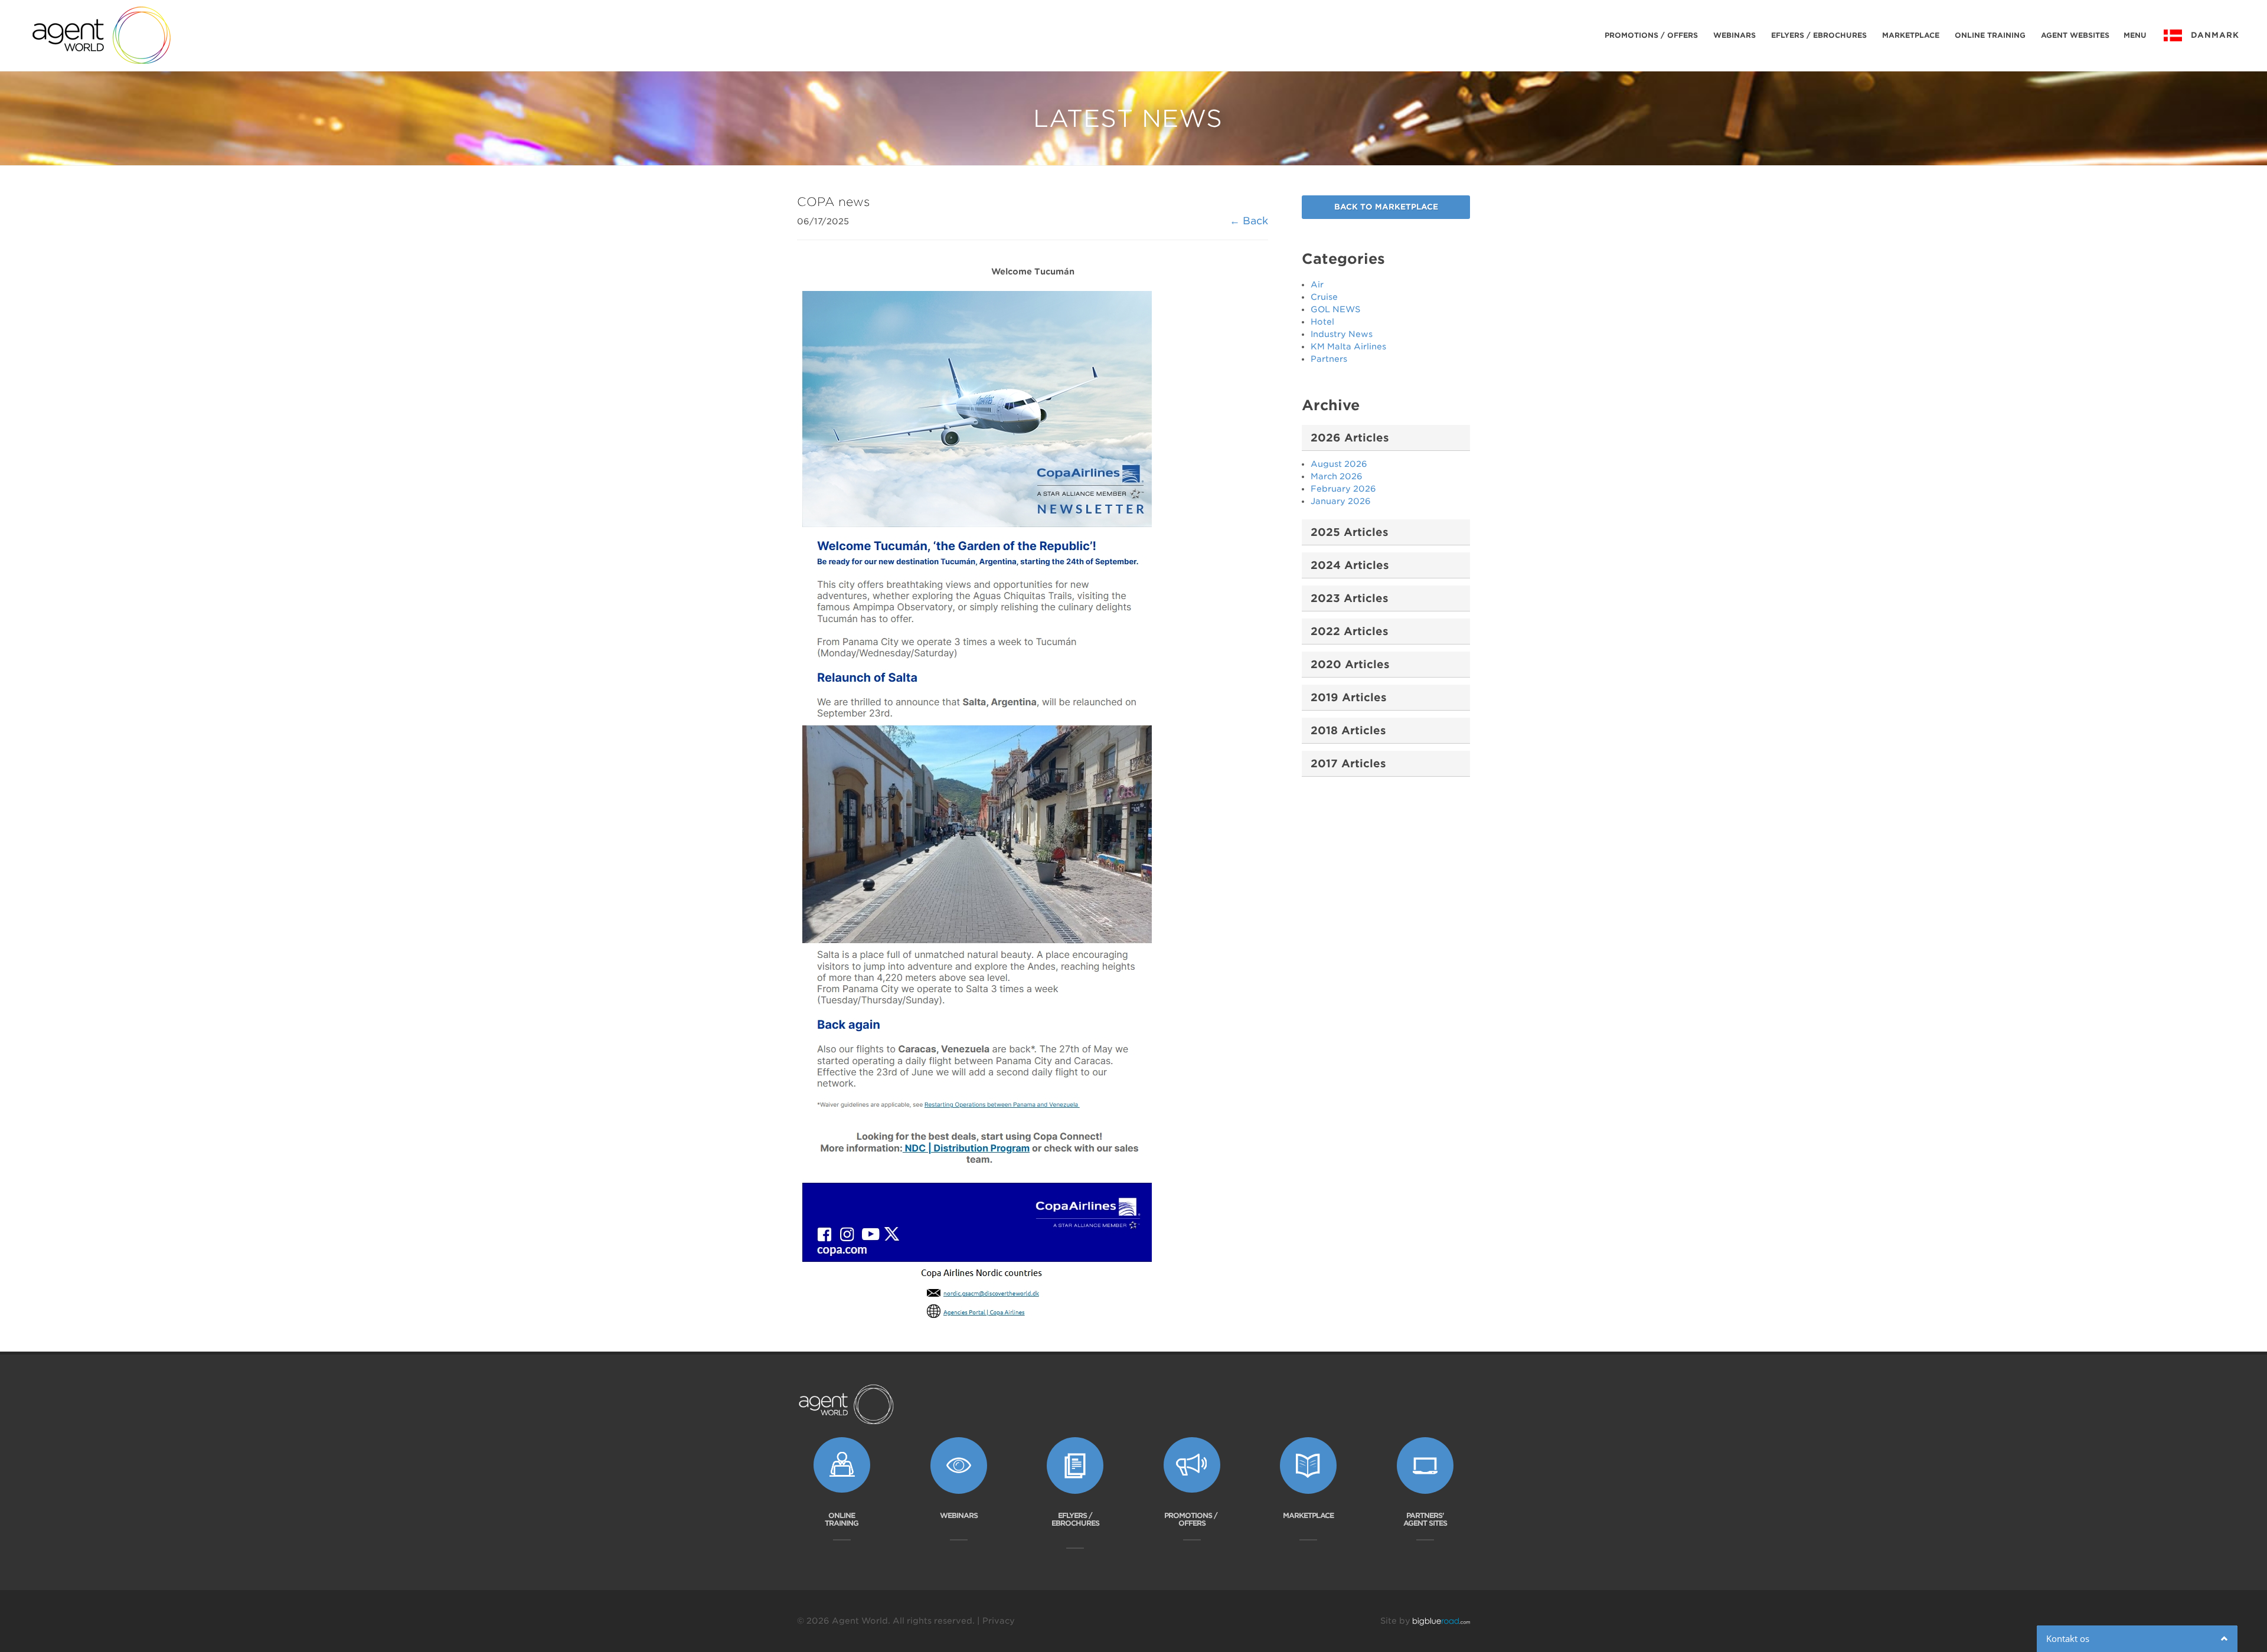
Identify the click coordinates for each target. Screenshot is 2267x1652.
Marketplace (1911, 35)
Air (1317, 284)
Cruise (1324, 297)
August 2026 (1339, 464)
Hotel (1322, 322)
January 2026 (1341, 501)
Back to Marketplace (1386, 207)
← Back (1249, 221)
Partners (1329, 359)
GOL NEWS (1335, 309)
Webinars (1734, 35)
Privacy (999, 1621)
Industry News (1342, 334)
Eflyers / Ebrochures (1819, 35)
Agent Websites (2075, 35)
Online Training (1990, 35)
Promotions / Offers (1651, 35)
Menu (2135, 35)
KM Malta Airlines (1348, 346)
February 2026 (1343, 489)
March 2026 (1337, 476)
